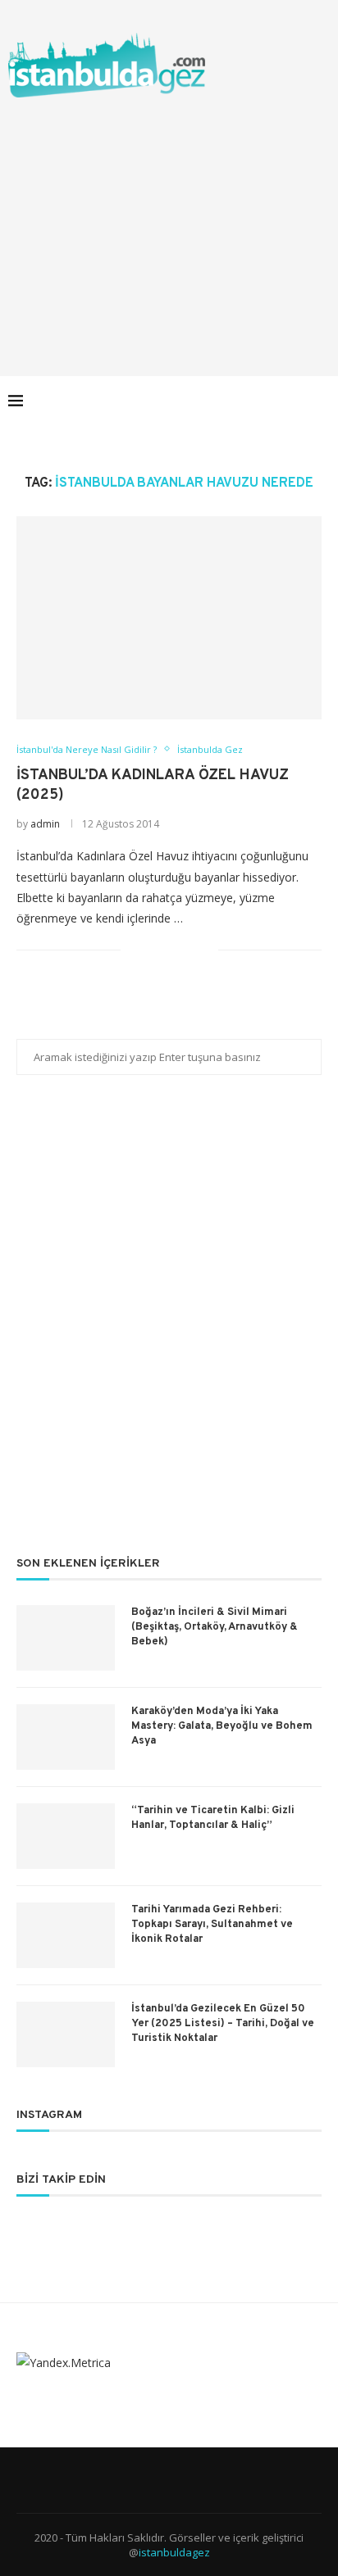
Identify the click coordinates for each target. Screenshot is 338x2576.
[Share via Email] (206, 949)
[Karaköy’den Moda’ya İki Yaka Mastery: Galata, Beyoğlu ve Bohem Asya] (66, 1737)
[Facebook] (212, 401)
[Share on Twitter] (171, 949)
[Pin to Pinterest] (188, 949)
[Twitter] (229, 401)
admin (45, 824)
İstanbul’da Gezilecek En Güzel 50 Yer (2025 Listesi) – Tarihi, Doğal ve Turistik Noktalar (223, 2024)
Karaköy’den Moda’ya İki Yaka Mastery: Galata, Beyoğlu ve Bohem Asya (222, 1726)
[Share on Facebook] (154, 949)
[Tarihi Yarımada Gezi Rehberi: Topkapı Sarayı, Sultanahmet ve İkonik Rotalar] (66, 1935)
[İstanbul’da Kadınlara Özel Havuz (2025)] (169, 618)
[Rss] (298, 401)
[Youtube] (281, 401)
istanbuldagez (174, 2552)
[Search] (322, 401)
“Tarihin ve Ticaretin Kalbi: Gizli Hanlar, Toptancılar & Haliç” (213, 1818)
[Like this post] (133, 949)
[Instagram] (247, 401)
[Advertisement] (169, 220)
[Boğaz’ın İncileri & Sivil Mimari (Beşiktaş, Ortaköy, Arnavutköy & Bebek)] (66, 1638)
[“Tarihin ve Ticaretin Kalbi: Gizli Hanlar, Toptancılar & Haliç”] (66, 1836)
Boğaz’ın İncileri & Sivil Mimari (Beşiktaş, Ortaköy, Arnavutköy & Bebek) (215, 1627)
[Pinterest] (264, 401)
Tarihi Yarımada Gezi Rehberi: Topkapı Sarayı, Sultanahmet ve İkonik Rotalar (212, 1925)
